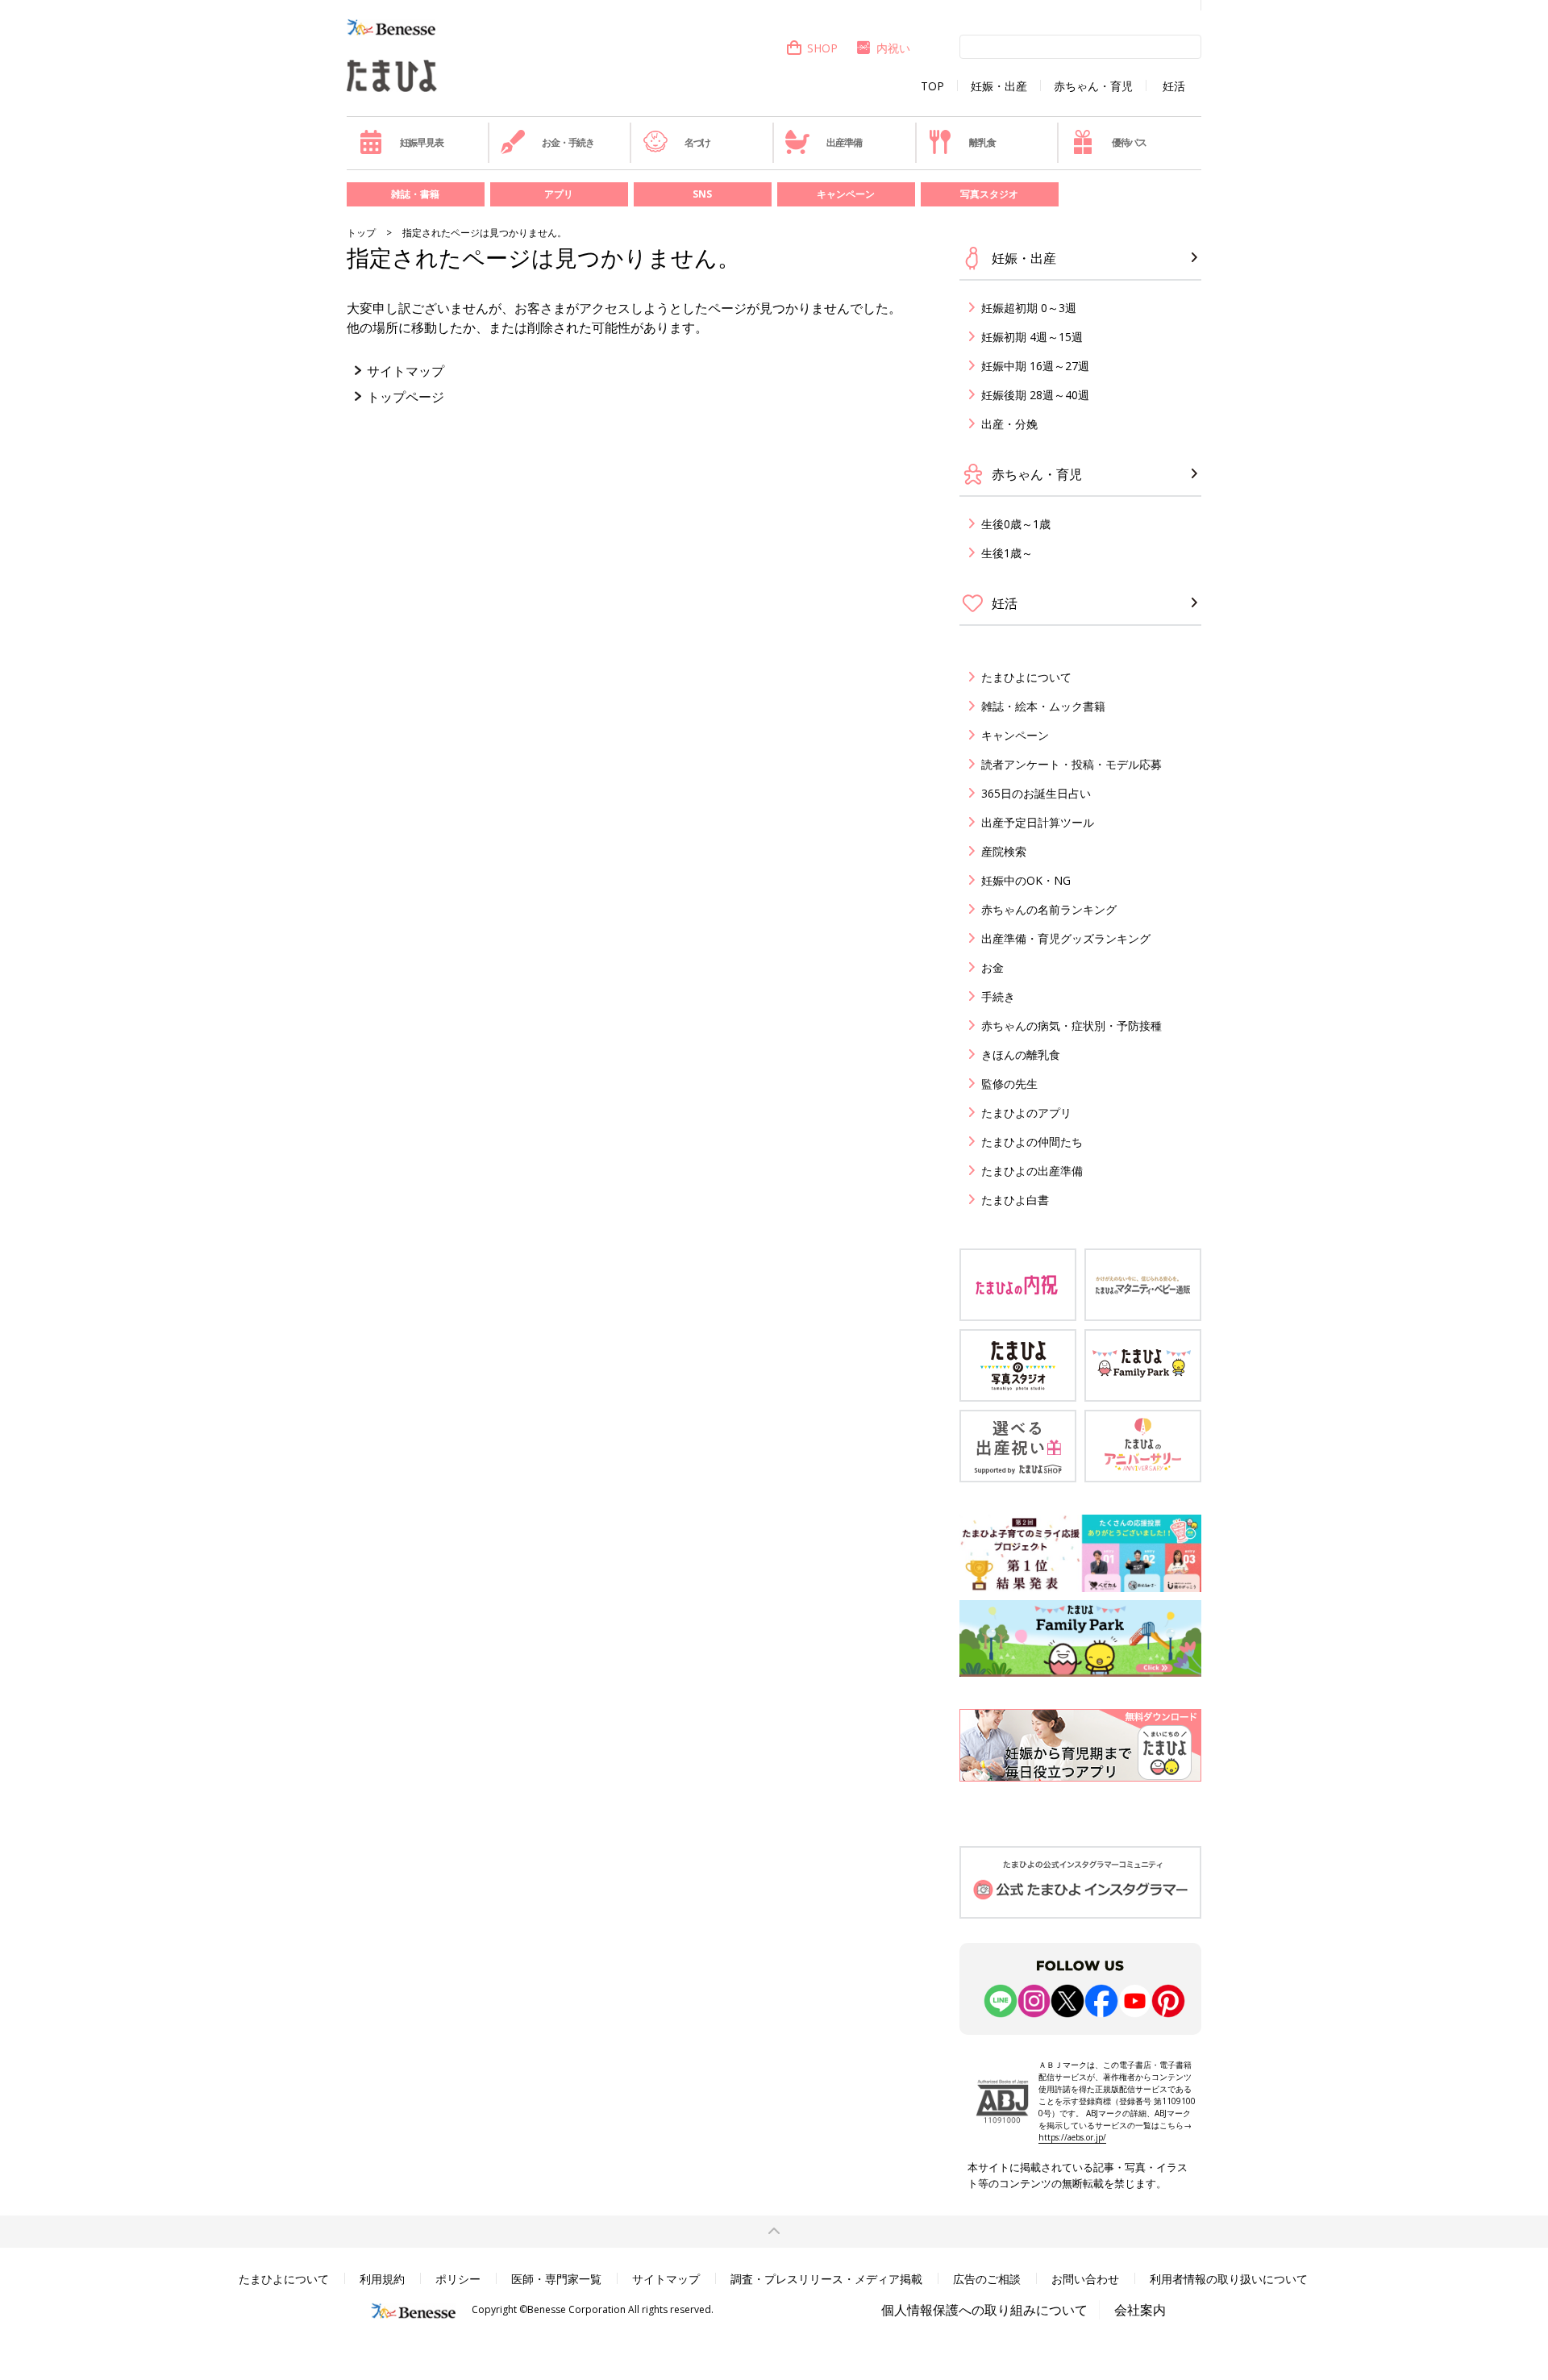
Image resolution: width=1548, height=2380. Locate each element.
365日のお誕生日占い (1036, 793)
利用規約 (382, 2279)
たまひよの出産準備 (1032, 1171)
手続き (998, 996)
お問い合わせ (1085, 2279)
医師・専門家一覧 (556, 2279)
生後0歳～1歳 (1016, 524)
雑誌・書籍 (415, 194)
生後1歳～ (1007, 553)
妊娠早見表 (422, 142)
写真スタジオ (989, 194)
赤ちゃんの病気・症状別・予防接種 (1072, 1025)
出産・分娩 (1009, 424)
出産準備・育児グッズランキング (1066, 938)
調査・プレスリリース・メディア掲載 (826, 2279)
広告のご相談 (987, 2279)
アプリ (559, 194)
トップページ (406, 397)
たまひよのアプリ (1026, 1113)
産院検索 (1004, 851)
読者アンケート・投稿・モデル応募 (1072, 764)
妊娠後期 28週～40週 (1035, 395)
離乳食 (982, 142)
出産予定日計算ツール (1038, 822)
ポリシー (458, 2279)
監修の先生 (1009, 1084)
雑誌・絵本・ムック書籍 (1043, 706)
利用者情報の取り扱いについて (1229, 2279)
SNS (702, 194)
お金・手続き (568, 142)
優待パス (1129, 142)
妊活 (1174, 86)
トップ (361, 233)
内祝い (893, 48)
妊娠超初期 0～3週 (1029, 308)
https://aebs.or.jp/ (1072, 2137)
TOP (932, 86)
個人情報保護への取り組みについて (984, 2310)
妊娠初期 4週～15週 (1032, 337)
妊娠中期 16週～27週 (1035, 366)
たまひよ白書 (1015, 1200)
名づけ (697, 142)
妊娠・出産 (999, 86)
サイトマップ (406, 371)
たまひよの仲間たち (1032, 1142)
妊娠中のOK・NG (1026, 880)
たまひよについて (1026, 677)
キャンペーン (846, 194)
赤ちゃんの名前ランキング (1049, 909)
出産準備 (844, 142)
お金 (992, 967)
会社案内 (1140, 2310)
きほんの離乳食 (1021, 1055)
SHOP (822, 48)
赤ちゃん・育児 (1093, 86)
